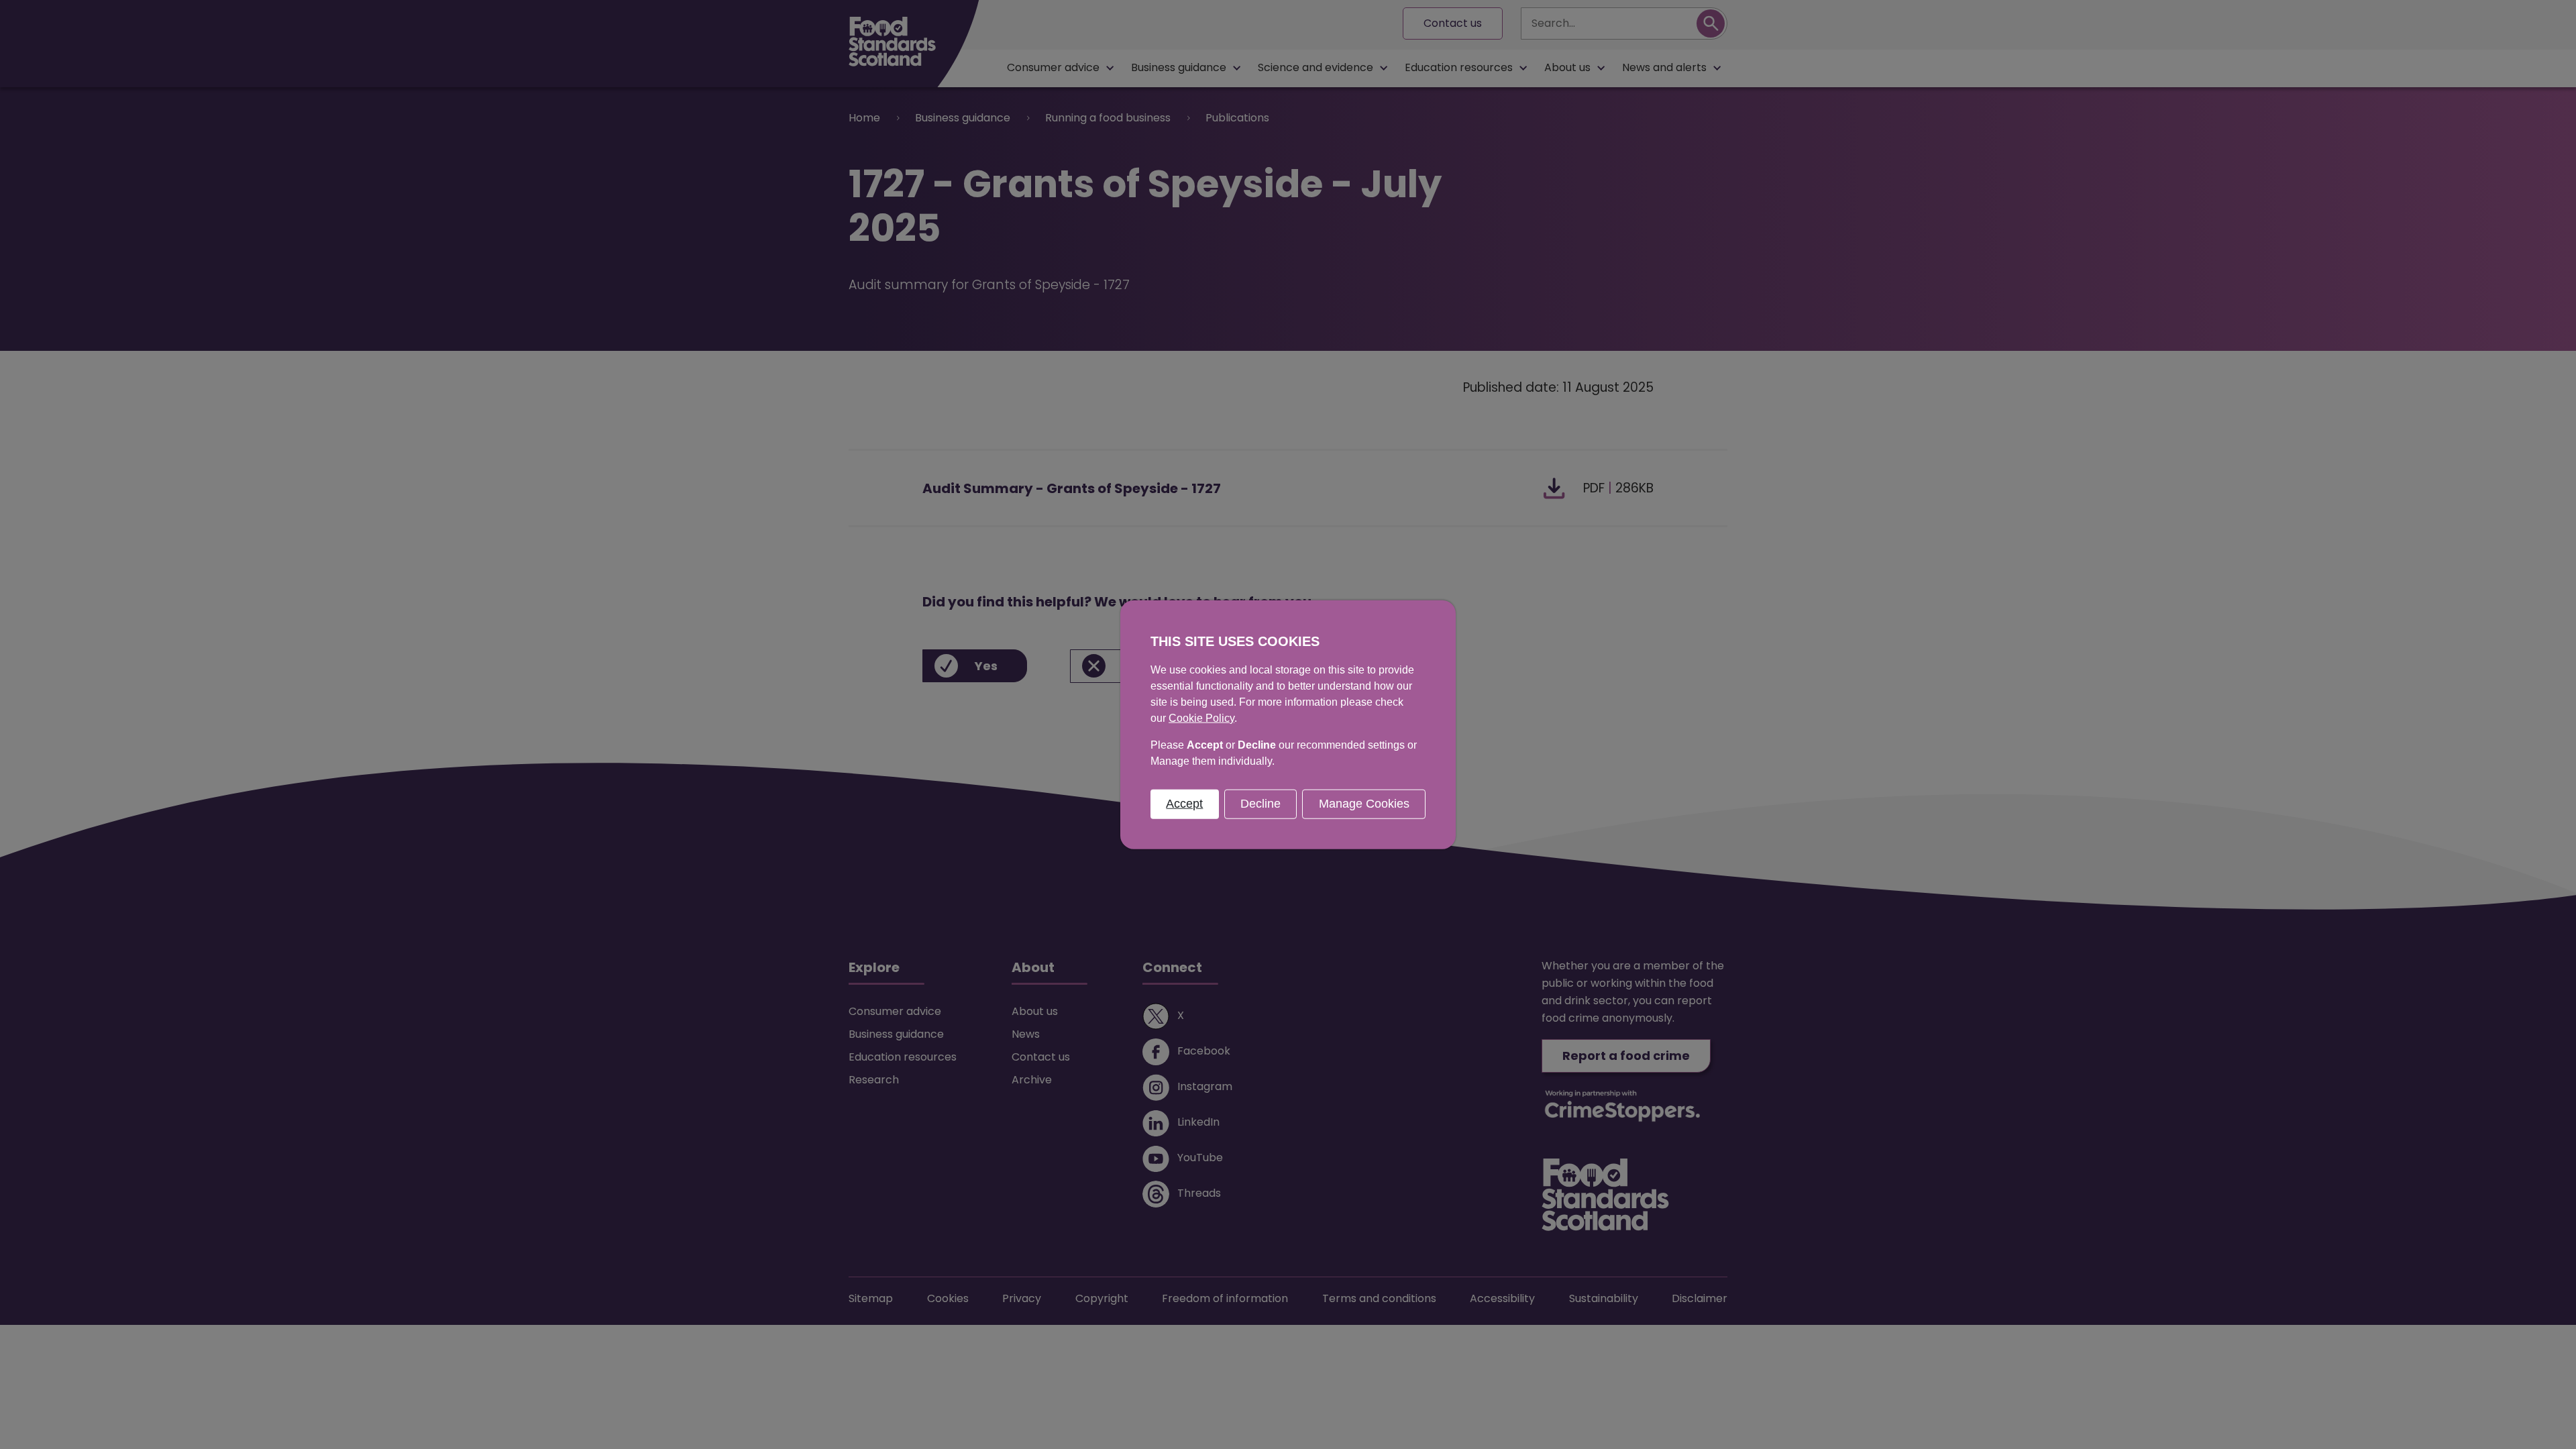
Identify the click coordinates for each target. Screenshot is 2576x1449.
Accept (1184, 804)
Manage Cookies (1364, 804)
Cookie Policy (1201, 718)
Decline (1260, 804)
